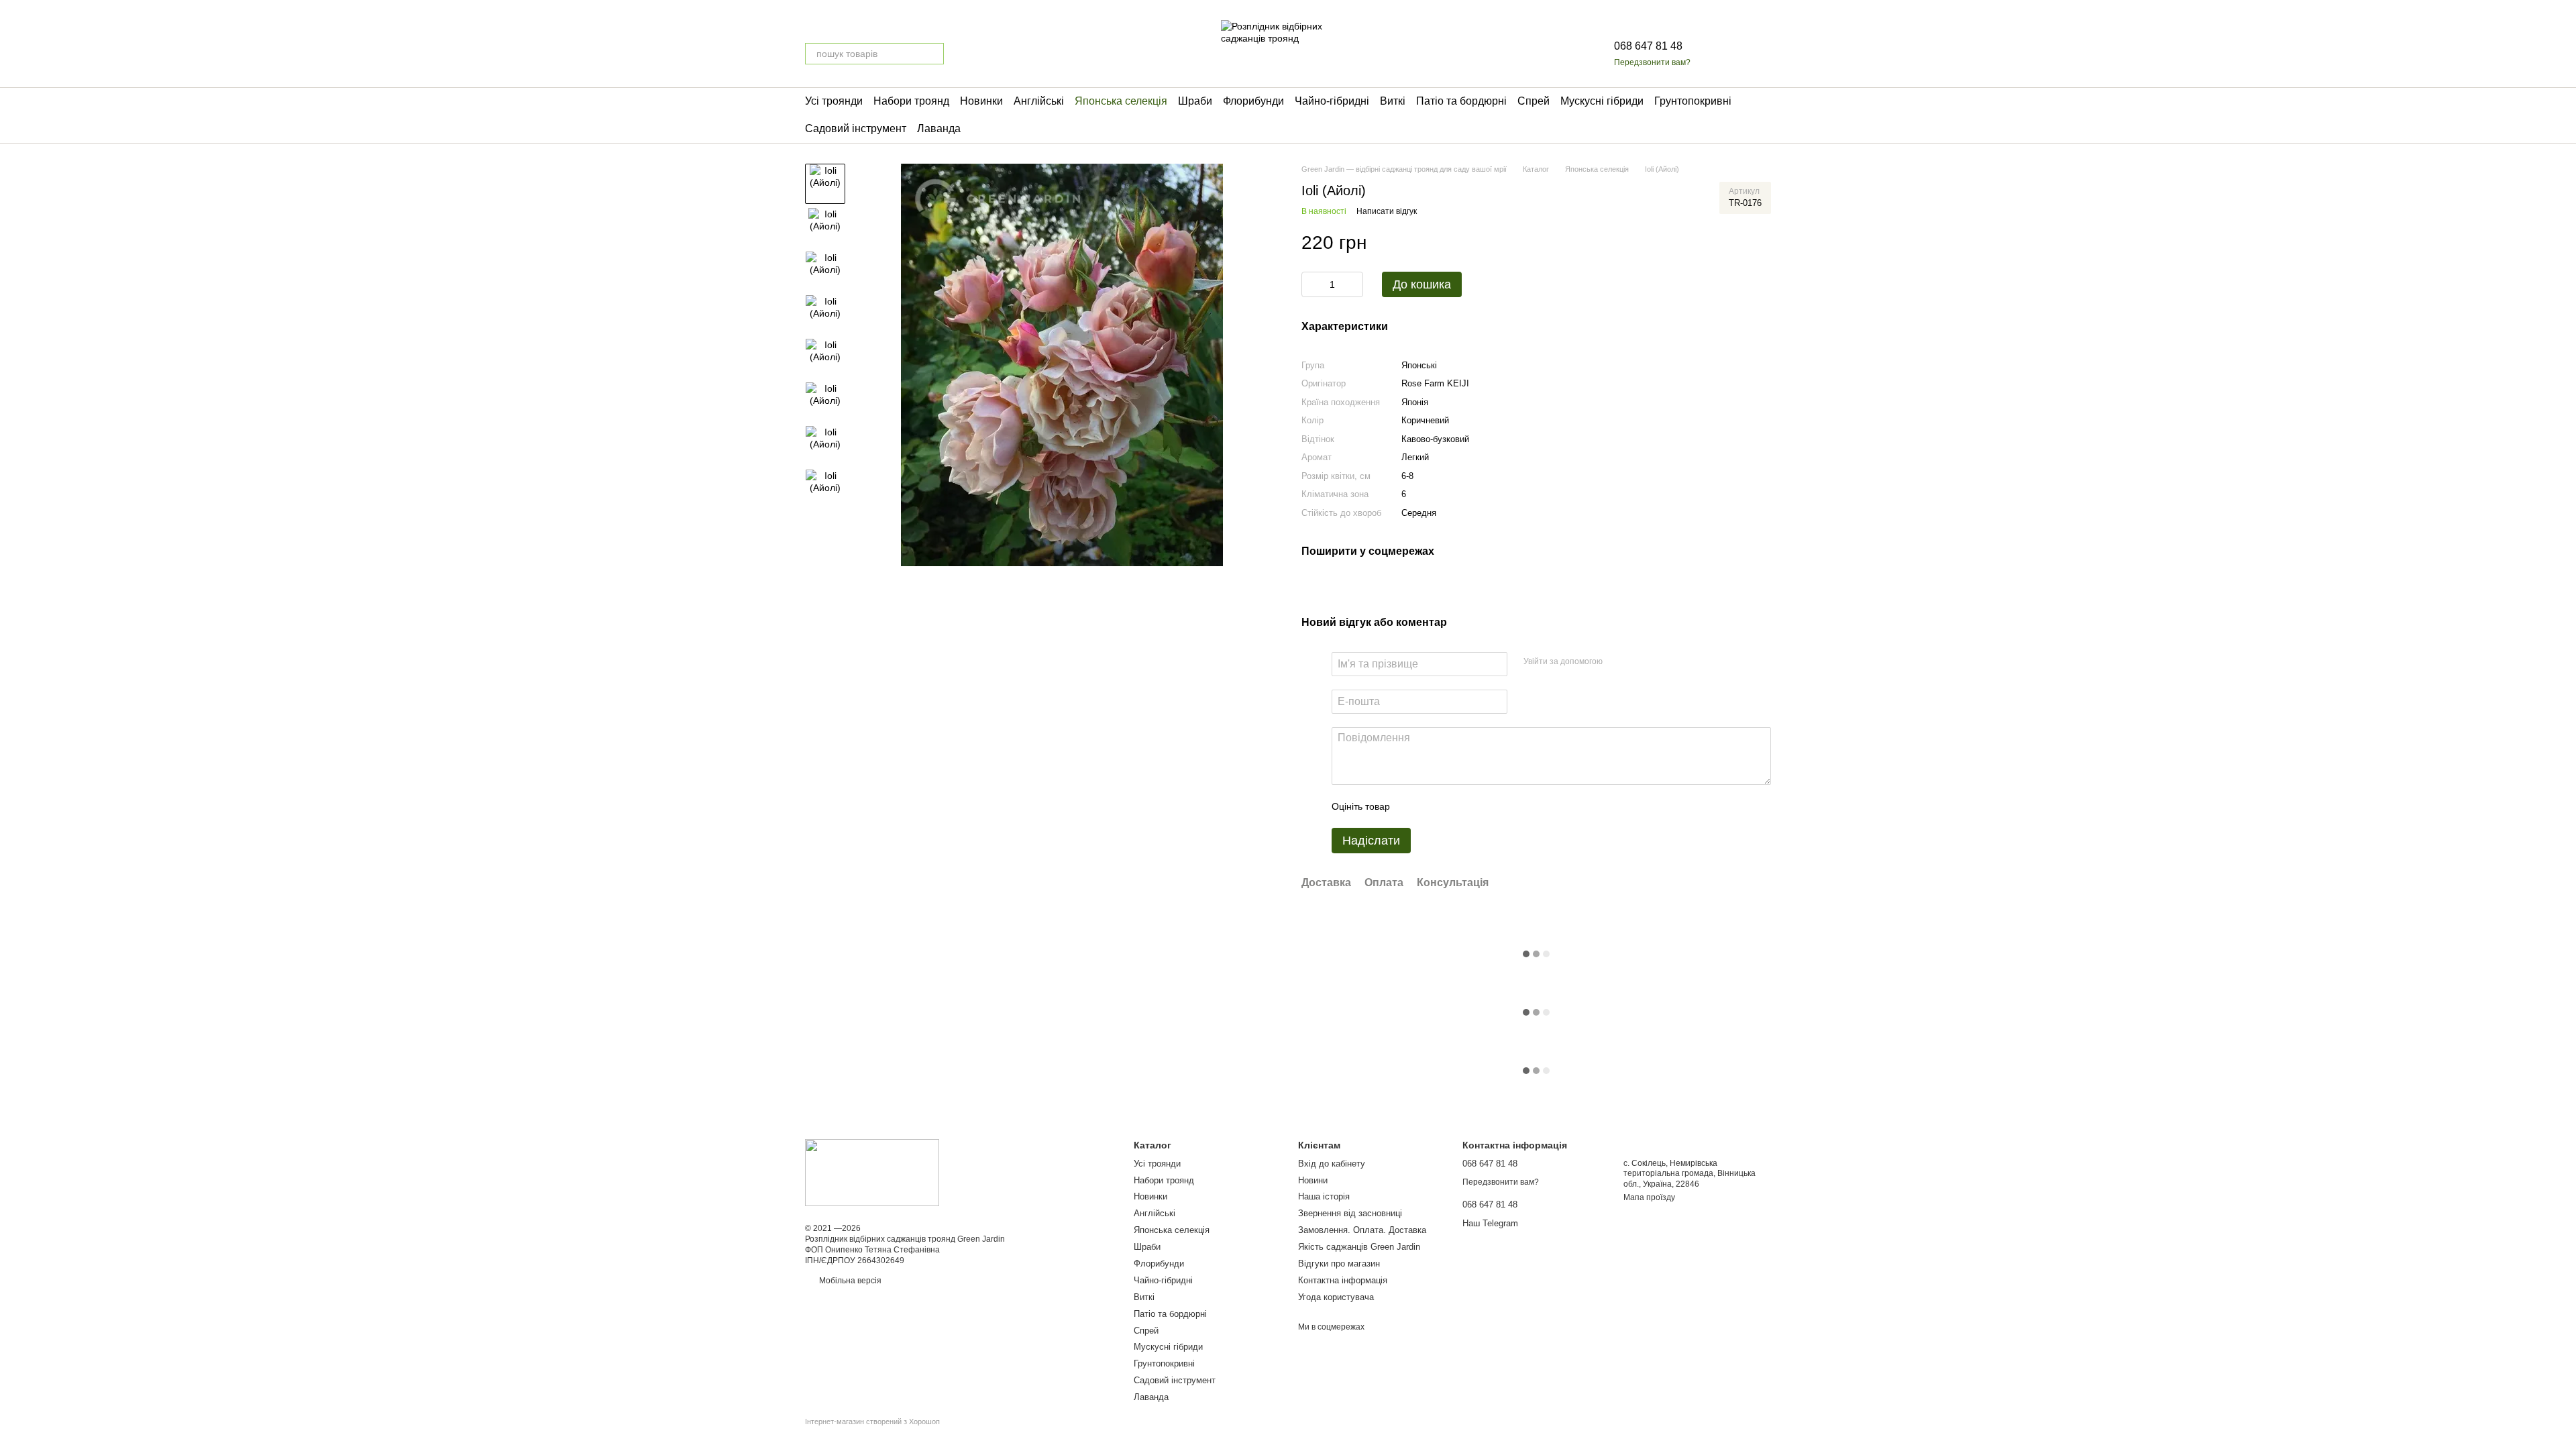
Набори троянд (911, 101)
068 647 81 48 (1648, 46)
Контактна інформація (1343, 1280)
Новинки (981, 101)
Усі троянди (834, 101)
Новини (1313, 1180)
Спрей (1534, 101)
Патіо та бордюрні (1461, 101)
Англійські (1039, 101)
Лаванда (939, 128)
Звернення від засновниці (1350, 1213)
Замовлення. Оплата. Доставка (1362, 1230)
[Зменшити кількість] (1311, 284)
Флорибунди (1253, 101)
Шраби (1195, 101)
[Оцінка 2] (1434, 806)
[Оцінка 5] (1498, 806)
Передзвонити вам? (1652, 62)
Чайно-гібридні (1332, 101)
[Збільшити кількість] (1353, 284)
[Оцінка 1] (1412, 806)
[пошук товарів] (933, 54)
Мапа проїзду (1649, 1197)
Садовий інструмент (856, 128)
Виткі (1393, 101)
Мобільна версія (849, 1281)
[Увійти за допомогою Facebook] (1617, 662)
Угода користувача (1336, 1297)
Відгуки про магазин (1339, 1264)
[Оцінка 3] (1455, 806)
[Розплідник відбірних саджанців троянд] (872, 1173)
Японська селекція (1121, 101)
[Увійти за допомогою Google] (1639, 662)
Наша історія (1324, 1196)
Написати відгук (1387, 211)
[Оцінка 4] (1477, 806)
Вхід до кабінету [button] (1332, 1164)
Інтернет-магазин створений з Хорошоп (872, 1421)
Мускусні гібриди (1602, 101)
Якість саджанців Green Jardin (1359, 1247)
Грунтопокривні (1693, 101)
